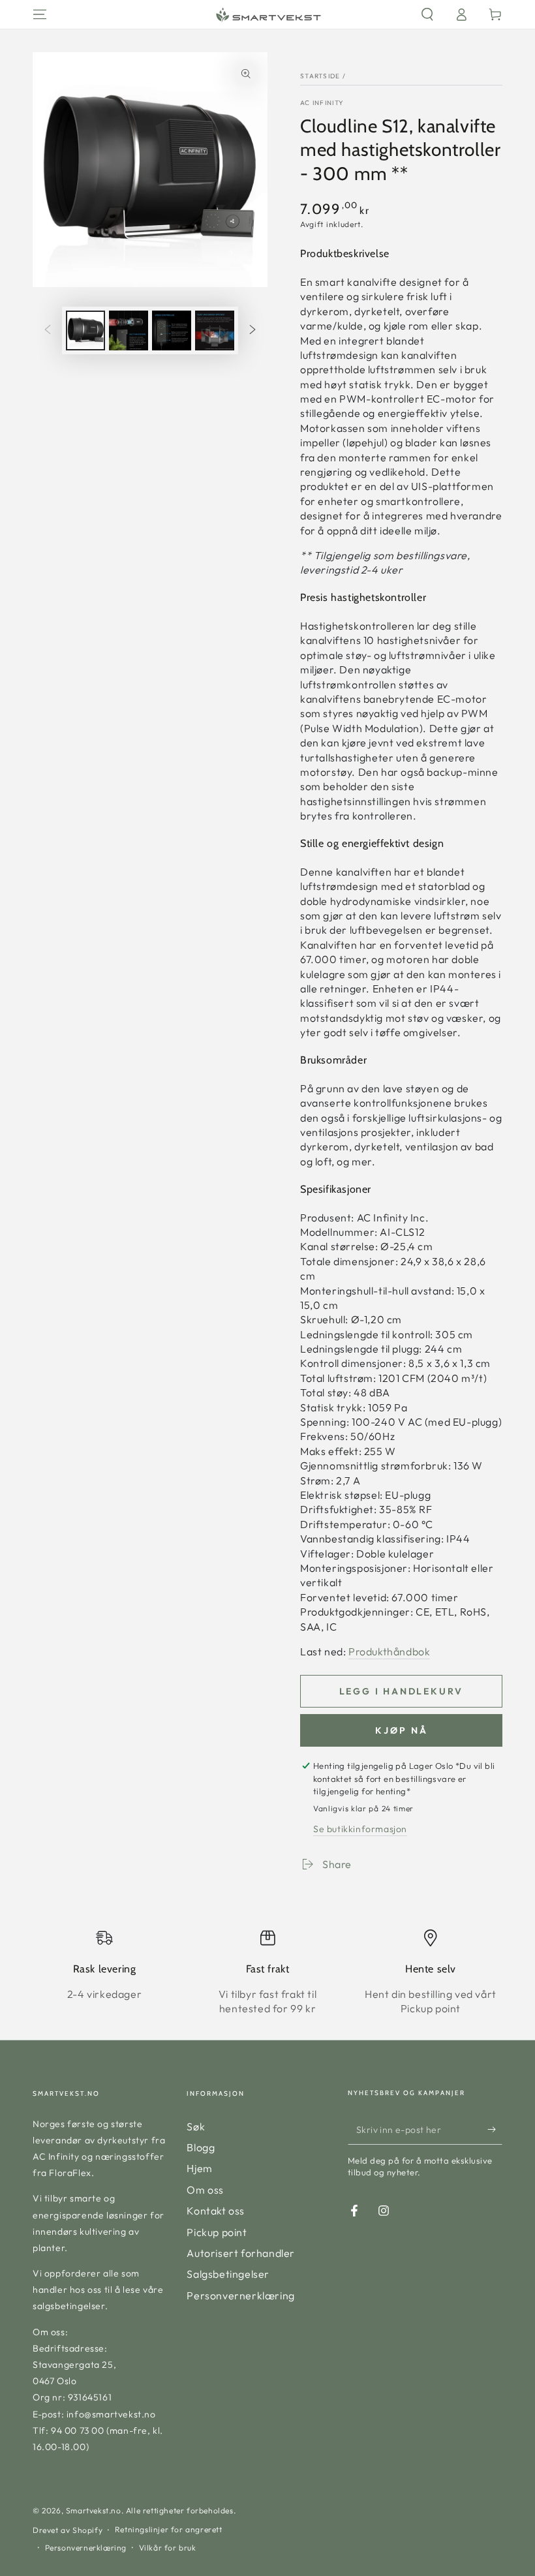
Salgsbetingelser (228, 2274)
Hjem (199, 2168)
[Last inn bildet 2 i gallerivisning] (129, 330)
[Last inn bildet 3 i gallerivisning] (172, 330)
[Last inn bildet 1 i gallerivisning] (85, 330)
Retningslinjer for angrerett (169, 2529)
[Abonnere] (495, 2130)
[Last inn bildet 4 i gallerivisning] (215, 330)
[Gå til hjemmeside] (267, 14)
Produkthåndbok (389, 1651)
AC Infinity (322, 103)
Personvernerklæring (240, 2295)
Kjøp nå (402, 1730)
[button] (427, 14)
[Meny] (40, 14)
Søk (196, 2126)
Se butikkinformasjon (360, 1829)
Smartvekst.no (94, 2510)
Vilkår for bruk (168, 2548)
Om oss (205, 2190)
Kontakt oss (216, 2211)
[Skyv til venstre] (48, 331)
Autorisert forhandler (241, 2253)
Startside (320, 76)
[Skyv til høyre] (252, 331)
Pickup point (217, 2232)
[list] (267, 1972)
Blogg (201, 2147)
